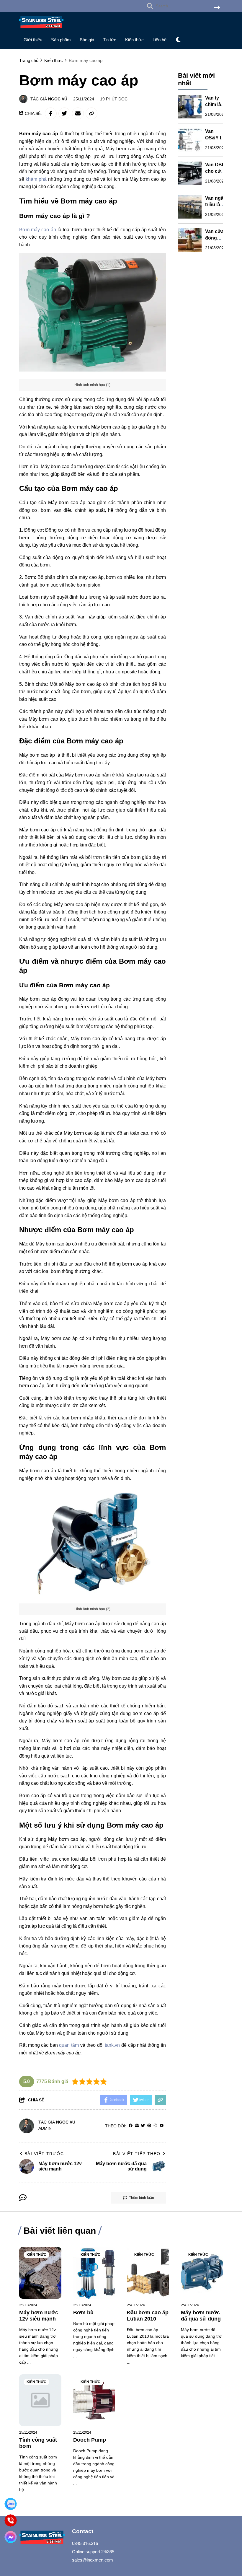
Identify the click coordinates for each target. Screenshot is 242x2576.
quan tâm (69, 2045)
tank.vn (112, 2045)
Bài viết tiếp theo (137, 2154)
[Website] (137, 2126)
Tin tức (110, 40)
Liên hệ (160, 40)
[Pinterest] (149, 2126)
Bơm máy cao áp (38, 230)
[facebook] (131, 2126)
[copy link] (91, 113)
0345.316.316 (85, 2543)
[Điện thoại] (11, 2521)
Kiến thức (134, 40)
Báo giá (87, 40)
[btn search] (217, 8)
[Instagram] (155, 2126)
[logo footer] (42, 2538)
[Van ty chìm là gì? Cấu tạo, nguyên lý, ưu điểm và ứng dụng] (190, 107)
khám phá (36, 179)
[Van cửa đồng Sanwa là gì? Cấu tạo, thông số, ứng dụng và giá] (190, 240)
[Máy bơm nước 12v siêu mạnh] (40, 2273)
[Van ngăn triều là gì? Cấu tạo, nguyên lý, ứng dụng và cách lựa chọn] (190, 207)
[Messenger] (11, 2537)
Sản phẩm (61, 40)
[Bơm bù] (94, 2273)
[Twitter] (143, 2126)
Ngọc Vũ (58, 99)
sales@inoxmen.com (93, 2560)
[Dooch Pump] (94, 2400)
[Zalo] (11, 2504)
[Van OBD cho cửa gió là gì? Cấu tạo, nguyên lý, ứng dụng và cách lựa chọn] (190, 173)
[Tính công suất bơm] (40, 2400)
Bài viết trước (44, 2154)
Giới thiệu (33, 40)
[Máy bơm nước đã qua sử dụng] (202, 2273)
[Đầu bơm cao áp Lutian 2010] (148, 2273)
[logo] (41, 30)
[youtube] (162, 2126)
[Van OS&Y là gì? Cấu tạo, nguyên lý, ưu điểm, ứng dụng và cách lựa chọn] (190, 140)
